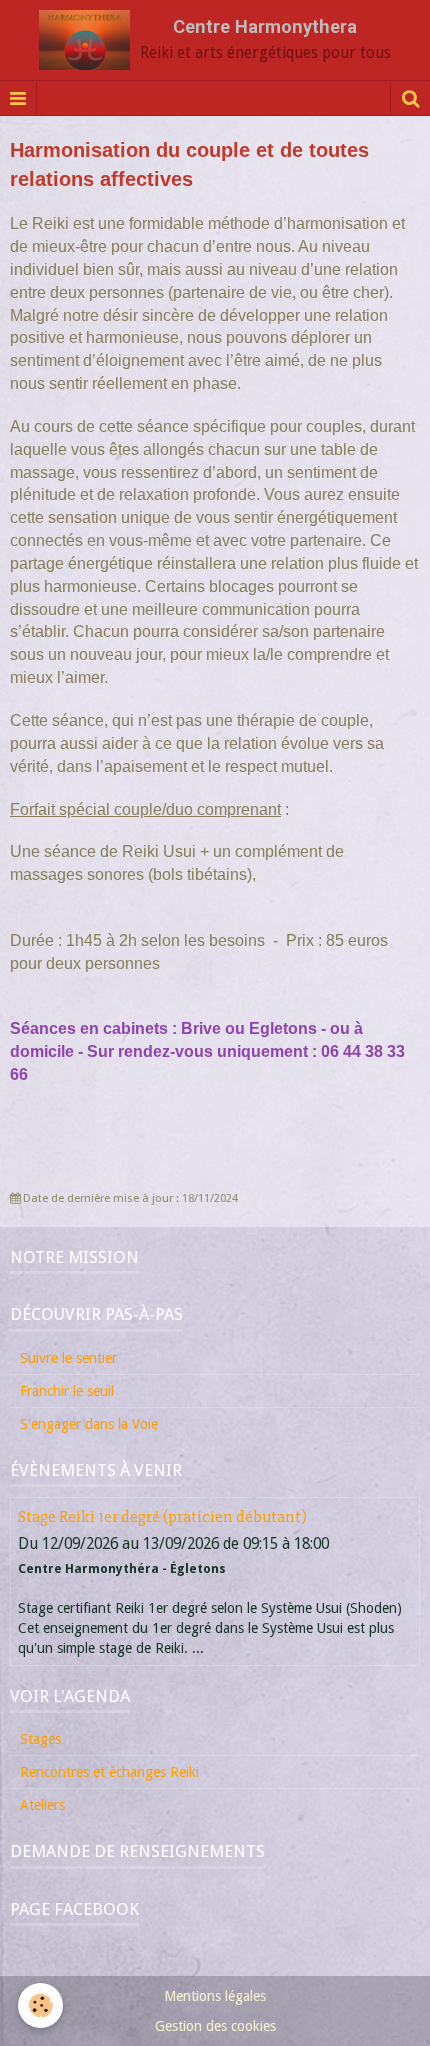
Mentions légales (215, 1996)
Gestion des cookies (215, 2026)
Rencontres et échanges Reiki (109, 1772)
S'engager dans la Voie (89, 1424)
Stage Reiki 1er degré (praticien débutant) (162, 1517)
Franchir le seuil (67, 1391)
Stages (40, 1739)
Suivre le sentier (68, 1358)
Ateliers (42, 1805)
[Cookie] (40, 2005)
